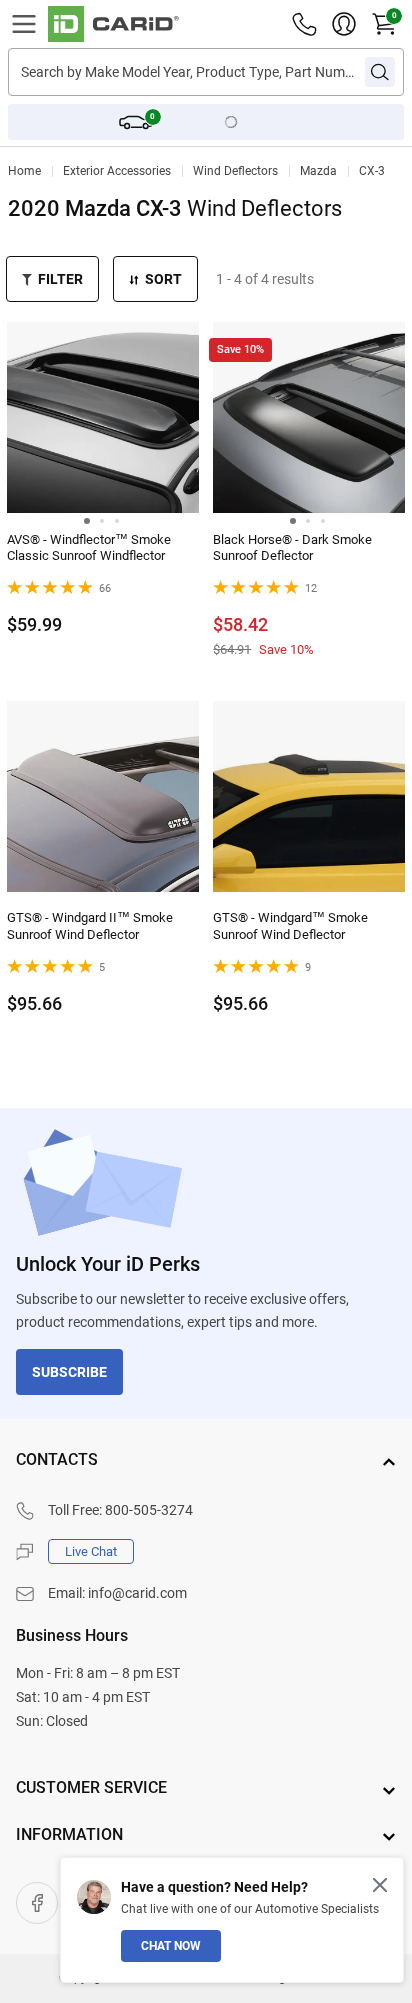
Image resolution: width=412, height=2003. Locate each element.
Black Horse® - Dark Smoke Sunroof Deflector (292, 548)
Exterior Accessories (117, 171)
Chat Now (171, 1946)
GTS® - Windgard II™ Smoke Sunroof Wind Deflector (90, 926)
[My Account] (344, 24)
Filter (60, 279)
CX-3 (372, 171)
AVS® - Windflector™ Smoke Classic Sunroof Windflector (89, 548)
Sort (163, 279)
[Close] (380, 1885)
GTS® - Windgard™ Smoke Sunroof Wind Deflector (290, 926)
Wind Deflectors (235, 171)
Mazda (318, 171)
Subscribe (69, 1372)
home (24, 171)
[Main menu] (24, 24)
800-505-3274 (149, 1510)
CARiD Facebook (37, 1903)
